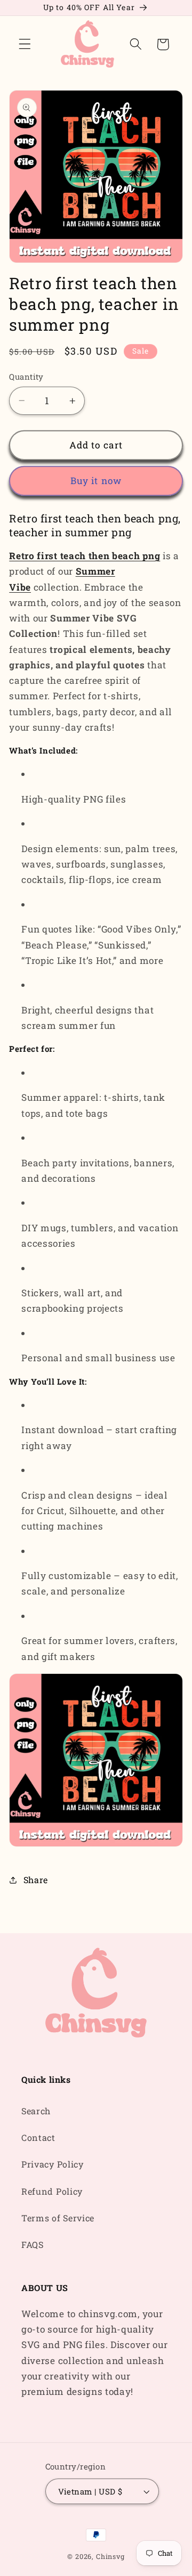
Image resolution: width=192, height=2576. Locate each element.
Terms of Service (58, 2218)
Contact (38, 2137)
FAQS (33, 2244)
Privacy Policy (53, 2164)
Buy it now (96, 481)
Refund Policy (52, 2191)
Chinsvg (110, 2556)
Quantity (26, 377)
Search (36, 2111)
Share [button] (36, 1880)
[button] (25, 44)
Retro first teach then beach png (85, 556)
